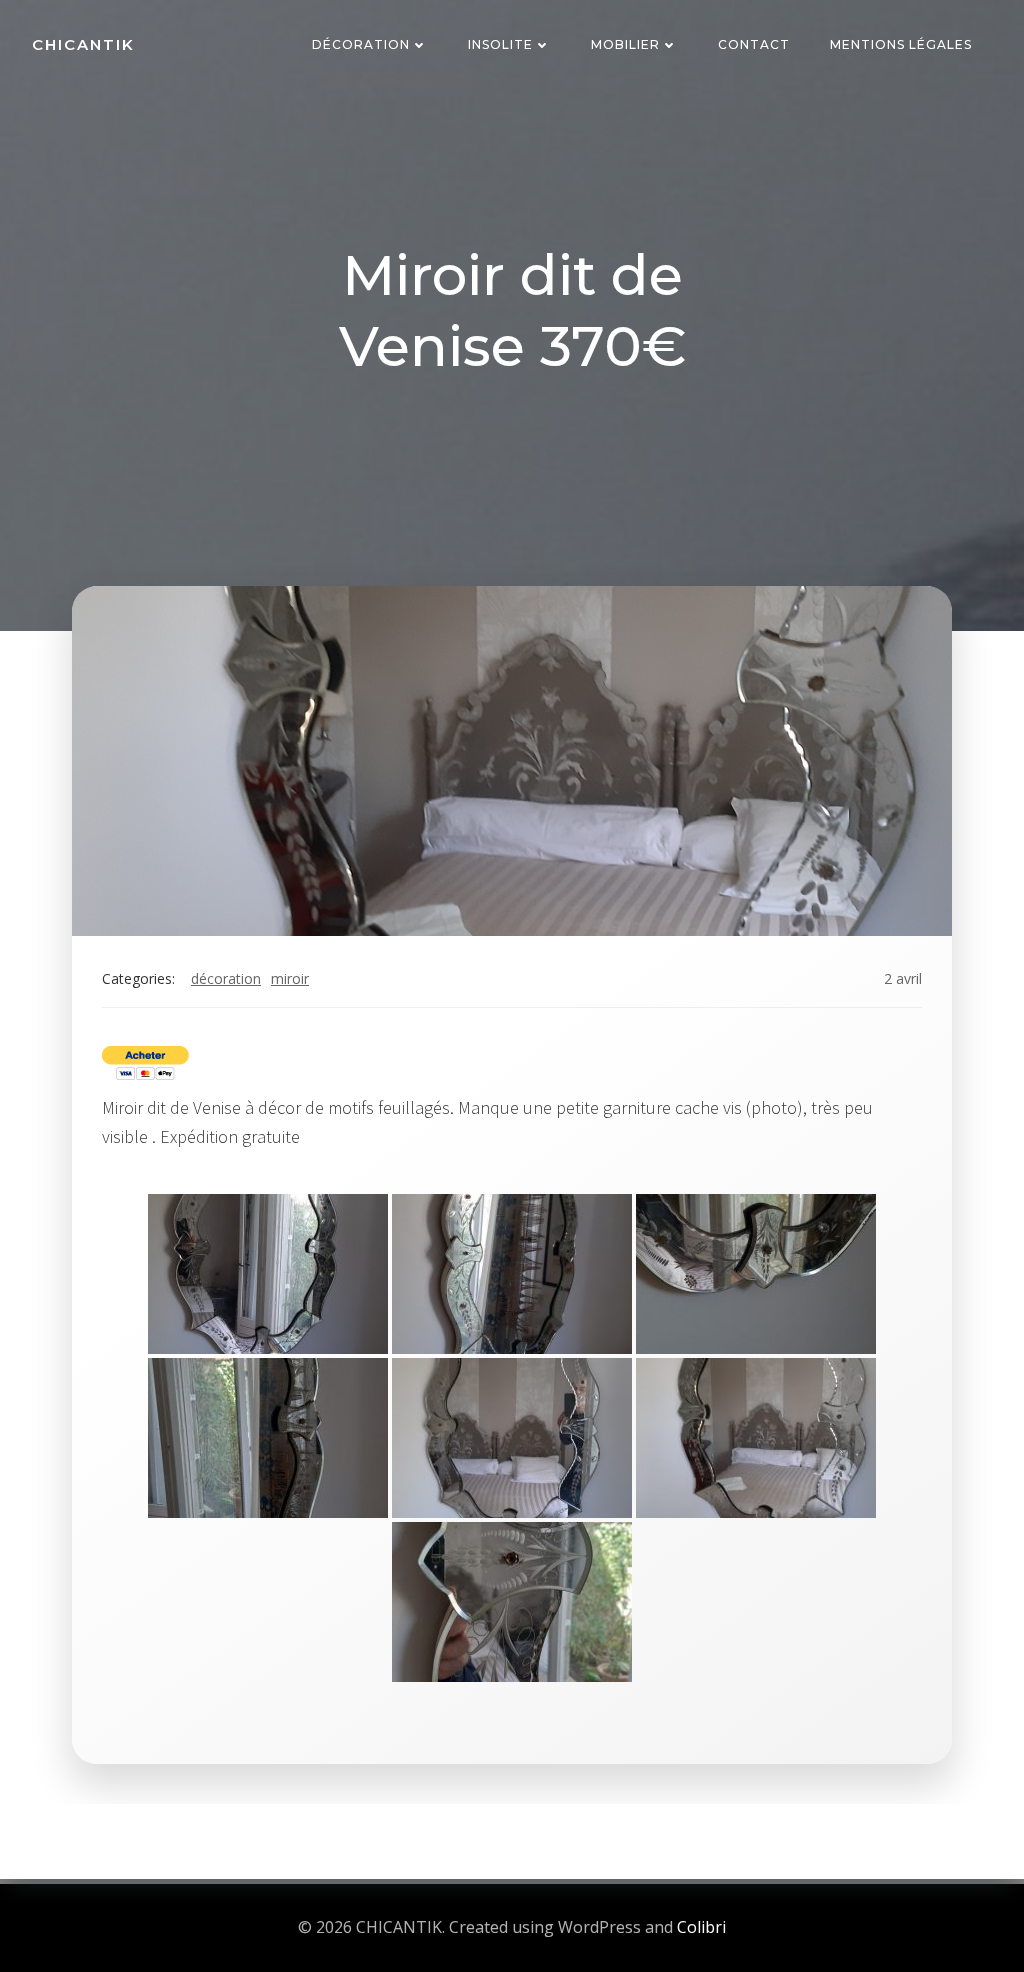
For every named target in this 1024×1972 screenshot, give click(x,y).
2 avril (903, 978)
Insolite (500, 44)
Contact (754, 44)
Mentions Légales (901, 44)
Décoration (361, 44)
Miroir (290, 978)
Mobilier (625, 44)
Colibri (701, 1927)
